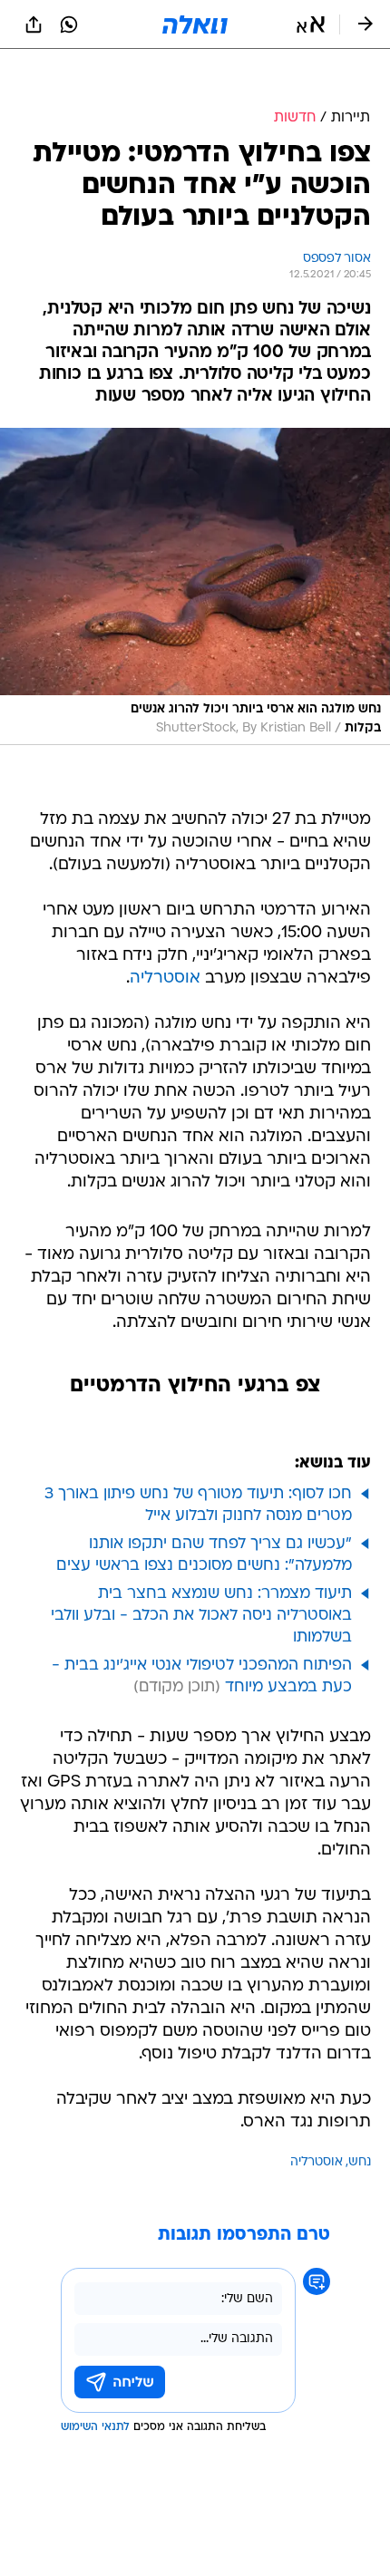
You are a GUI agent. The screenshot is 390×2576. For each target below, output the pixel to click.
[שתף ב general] (34, 24)
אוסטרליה (165, 978)
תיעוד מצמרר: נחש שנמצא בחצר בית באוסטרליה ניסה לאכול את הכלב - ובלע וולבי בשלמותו (201, 1616)
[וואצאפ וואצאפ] (69, 24)
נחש (360, 2162)
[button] (311, 24)
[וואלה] (195, 24)
